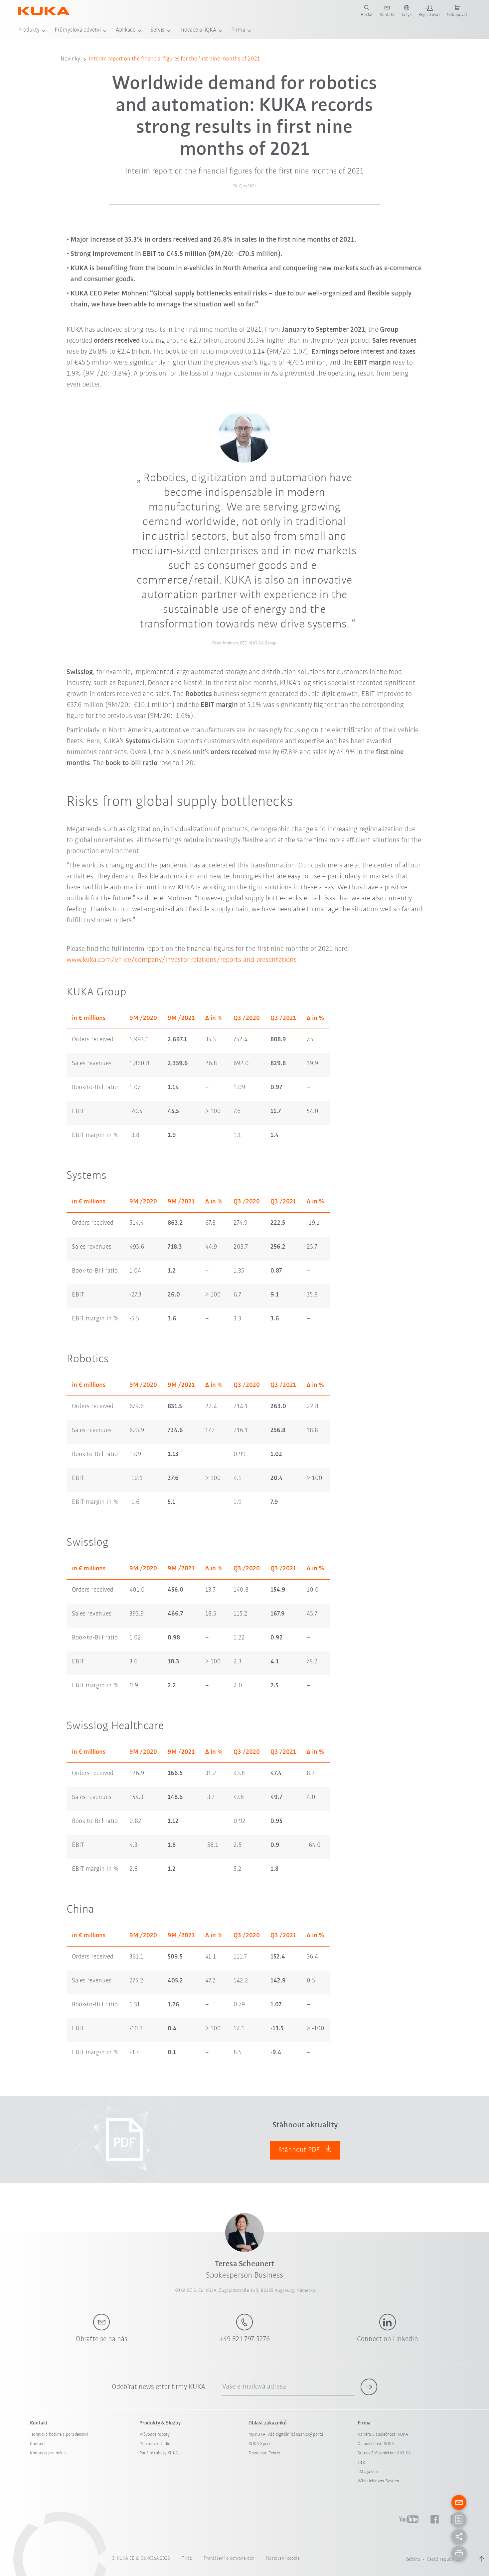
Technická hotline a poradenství (59, 2435)
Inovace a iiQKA (198, 30)
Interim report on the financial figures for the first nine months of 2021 (174, 59)
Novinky (70, 59)
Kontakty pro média (48, 2453)
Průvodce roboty (155, 2435)
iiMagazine (368, 2472)
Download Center (264, 2453)
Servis (157, 30)
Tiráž (187, 2559)
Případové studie (155, 2444)
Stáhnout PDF (300, 2150)
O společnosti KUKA (376, 2444)
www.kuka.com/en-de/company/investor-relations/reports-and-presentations (182, 960)
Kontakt (38, 2444)
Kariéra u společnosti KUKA (383, 2435)
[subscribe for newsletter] (369, 2387)
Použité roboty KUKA (159, 2453)
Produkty (29, 30)
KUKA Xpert (259, 2444)
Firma (238, 30)
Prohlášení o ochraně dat (229, 2559)
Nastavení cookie (283, 2559)
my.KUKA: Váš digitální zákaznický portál (286, 2435)
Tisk (361, 2463)
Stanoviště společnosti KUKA (384, 2453)
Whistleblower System (378, 2481)
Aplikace (126, 30)
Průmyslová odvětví (78, 30)
